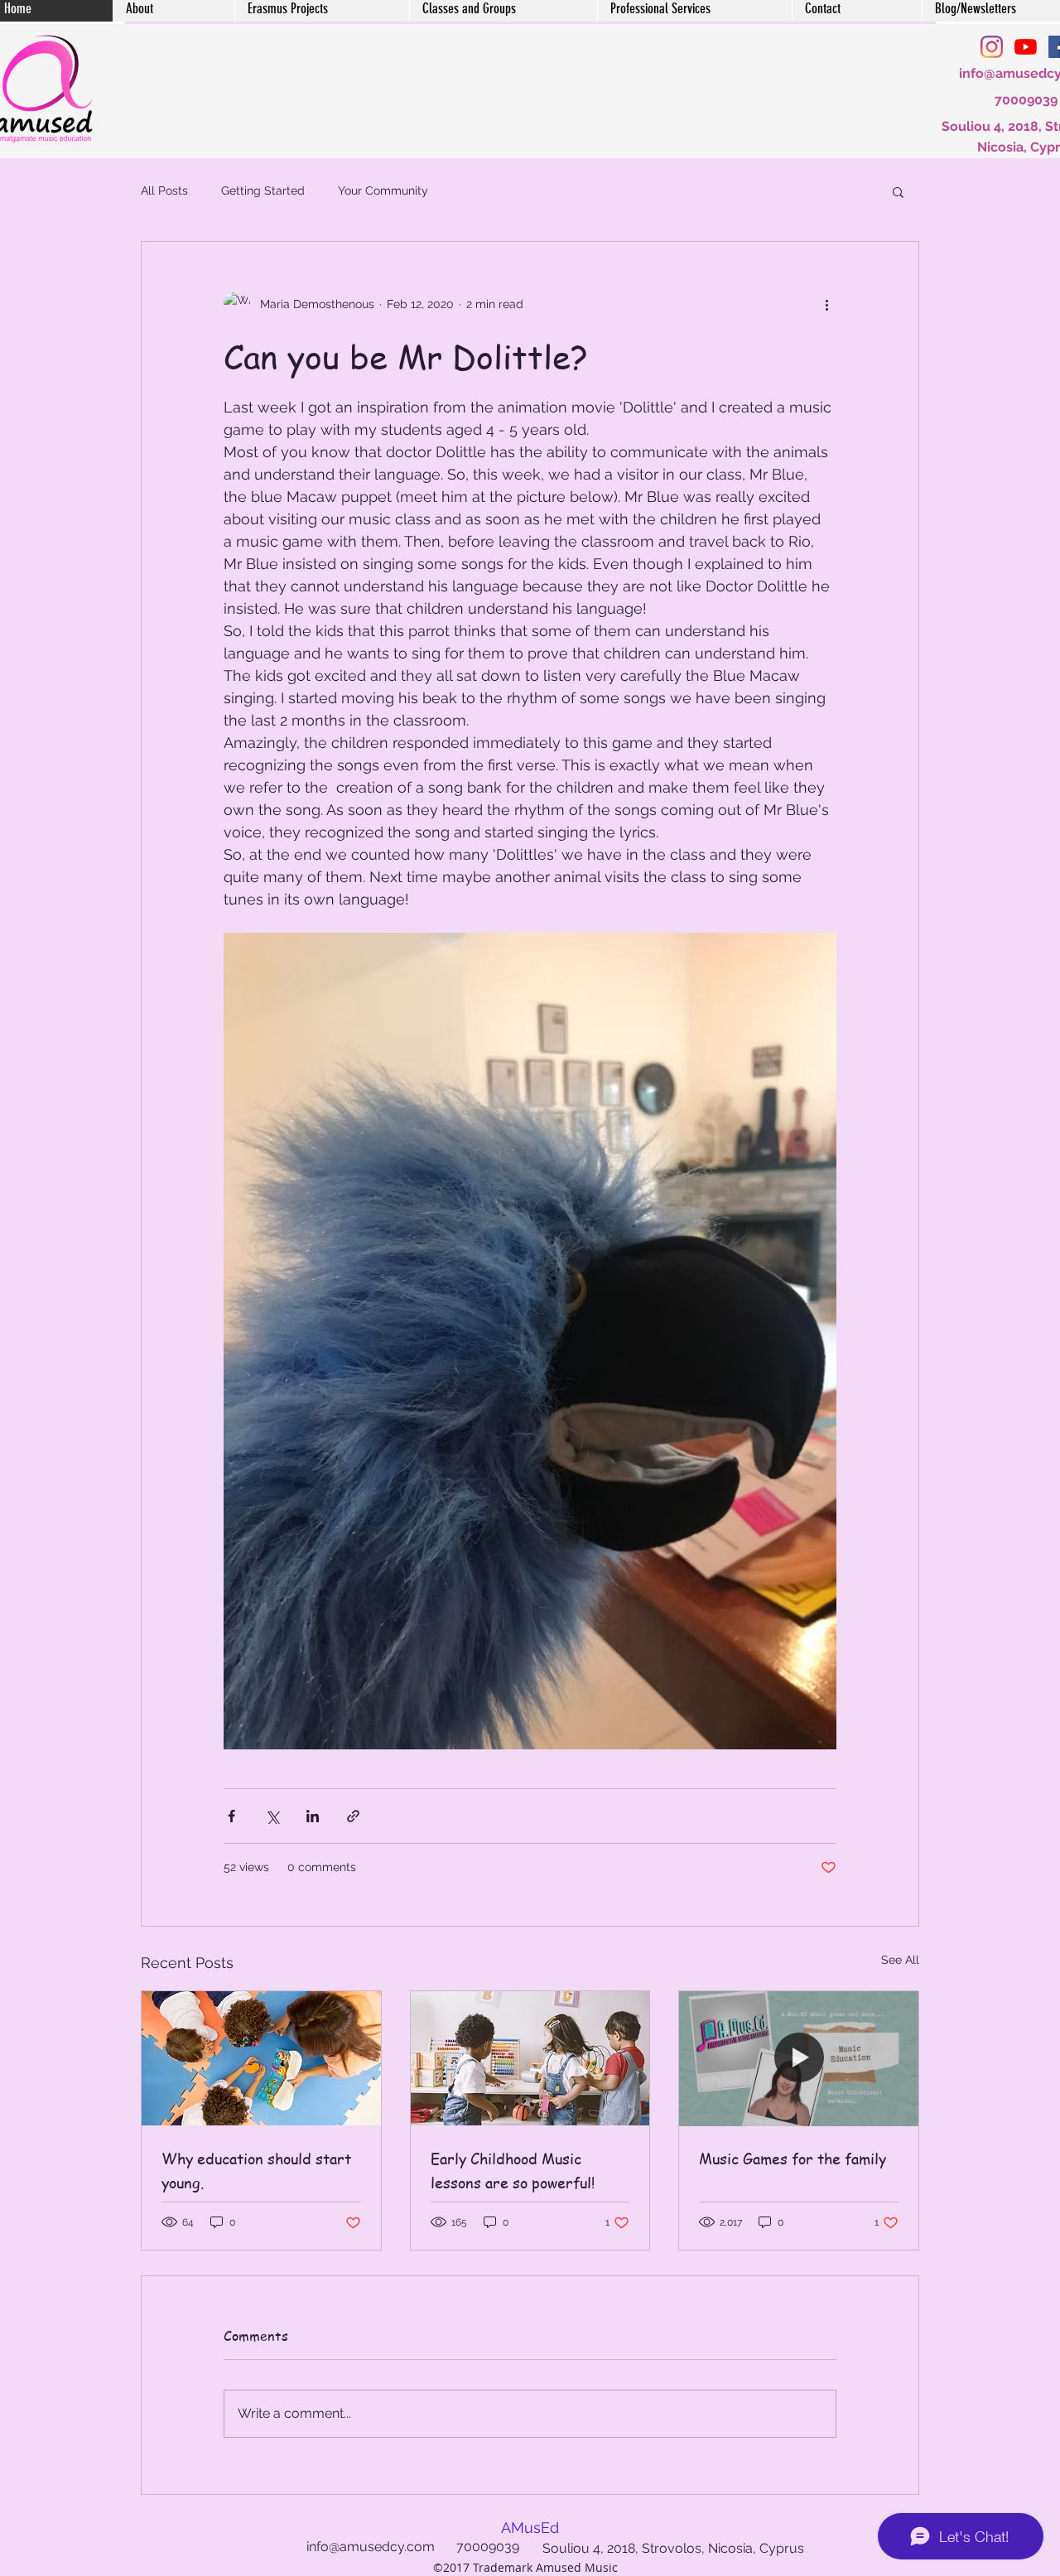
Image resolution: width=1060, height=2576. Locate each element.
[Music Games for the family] (799, 2058)
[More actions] (826, 305)
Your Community (383, 191)
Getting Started (263, 191)
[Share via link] (353, 1816)
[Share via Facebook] (231, 1816)
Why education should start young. (256, 2170)
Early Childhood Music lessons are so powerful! (513, 2170)
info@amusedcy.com (371, 2547)
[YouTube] (1026, 47)
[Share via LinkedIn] (313, 1816)
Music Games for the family (793, 2158)
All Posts (164, 191)
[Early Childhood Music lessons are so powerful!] (530, 2058)
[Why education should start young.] (261, 2058)
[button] (898, 191)
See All (900, 1960)
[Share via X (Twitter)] (272, 1816)
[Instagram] (992, 47)
